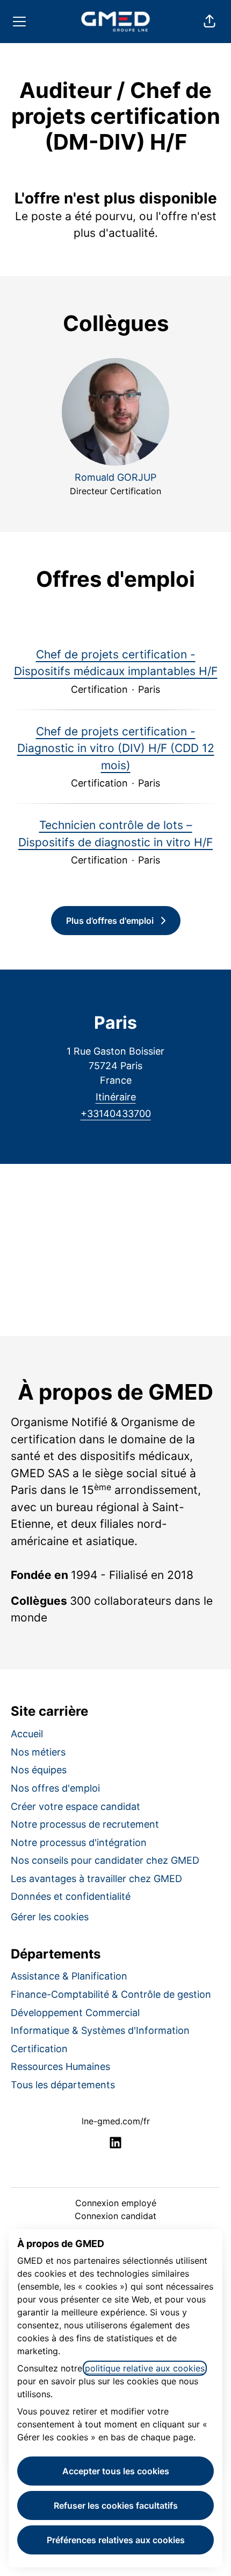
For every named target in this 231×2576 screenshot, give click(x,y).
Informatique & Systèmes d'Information (100, 2030)
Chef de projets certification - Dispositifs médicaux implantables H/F (116, 663)
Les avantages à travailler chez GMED (96, 1879)
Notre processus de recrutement (85, 1824)
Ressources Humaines (60, 2066)
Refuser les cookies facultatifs (116, 2505)
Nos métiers (38, 1752)
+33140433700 (116, 1114)
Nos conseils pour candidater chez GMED (105, 1860)
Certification (39, 2049)
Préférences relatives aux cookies (116, 2540)
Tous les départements (63, 2085)
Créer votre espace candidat (75, 1806)
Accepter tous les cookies (116, 2471)
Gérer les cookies (50, 1917)
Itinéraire (116, 1097)
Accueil (27, 1734)
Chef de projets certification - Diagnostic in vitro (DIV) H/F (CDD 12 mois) (116, 748)
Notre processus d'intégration (79, 1842)
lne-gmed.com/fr (116, 2121)
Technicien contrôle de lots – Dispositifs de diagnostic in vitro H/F (115, 834)
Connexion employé (116, 2203)
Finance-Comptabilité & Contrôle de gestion (111, 1994)
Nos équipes (39, 1770)
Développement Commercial (75, 2013)
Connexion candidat (115, 2216)
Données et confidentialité (71, 1896)
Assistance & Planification (69, 1976)
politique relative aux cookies (145, 2368)
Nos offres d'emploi (55, 1788)
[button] (210, 22)
